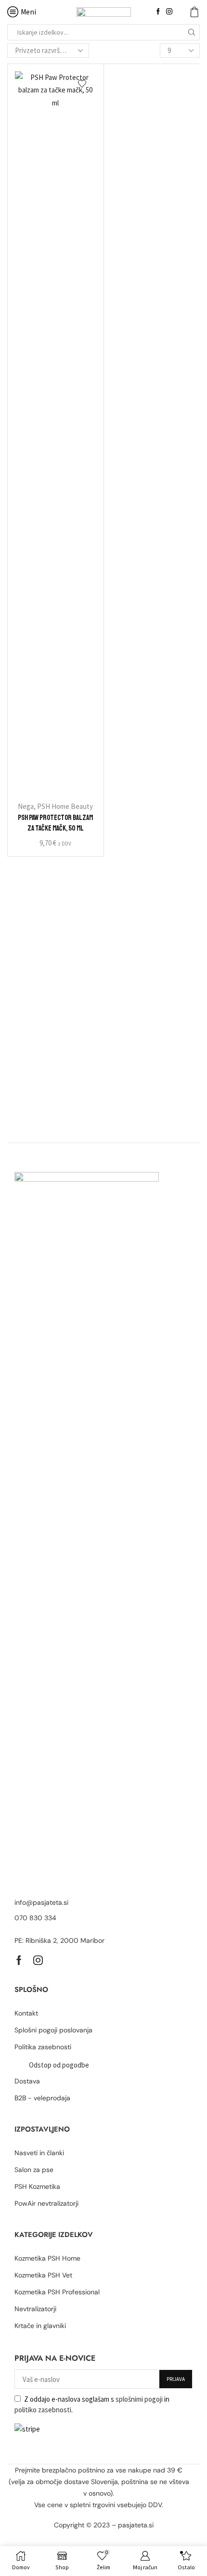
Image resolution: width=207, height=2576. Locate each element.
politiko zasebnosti (43, 2410)
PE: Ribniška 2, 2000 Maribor (59, 1940)
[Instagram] (169, 12)
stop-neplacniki (113, 2537)
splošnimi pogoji (139, 2399)
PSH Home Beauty (65, 806)
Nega (26, 806)
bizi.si (78, 2537)
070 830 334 (35, 1918)
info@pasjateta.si (41, 1902)
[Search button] (192, 32)
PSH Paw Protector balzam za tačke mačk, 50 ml (55, 823)
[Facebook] (158, 12)
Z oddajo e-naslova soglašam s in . (92, 2404)
